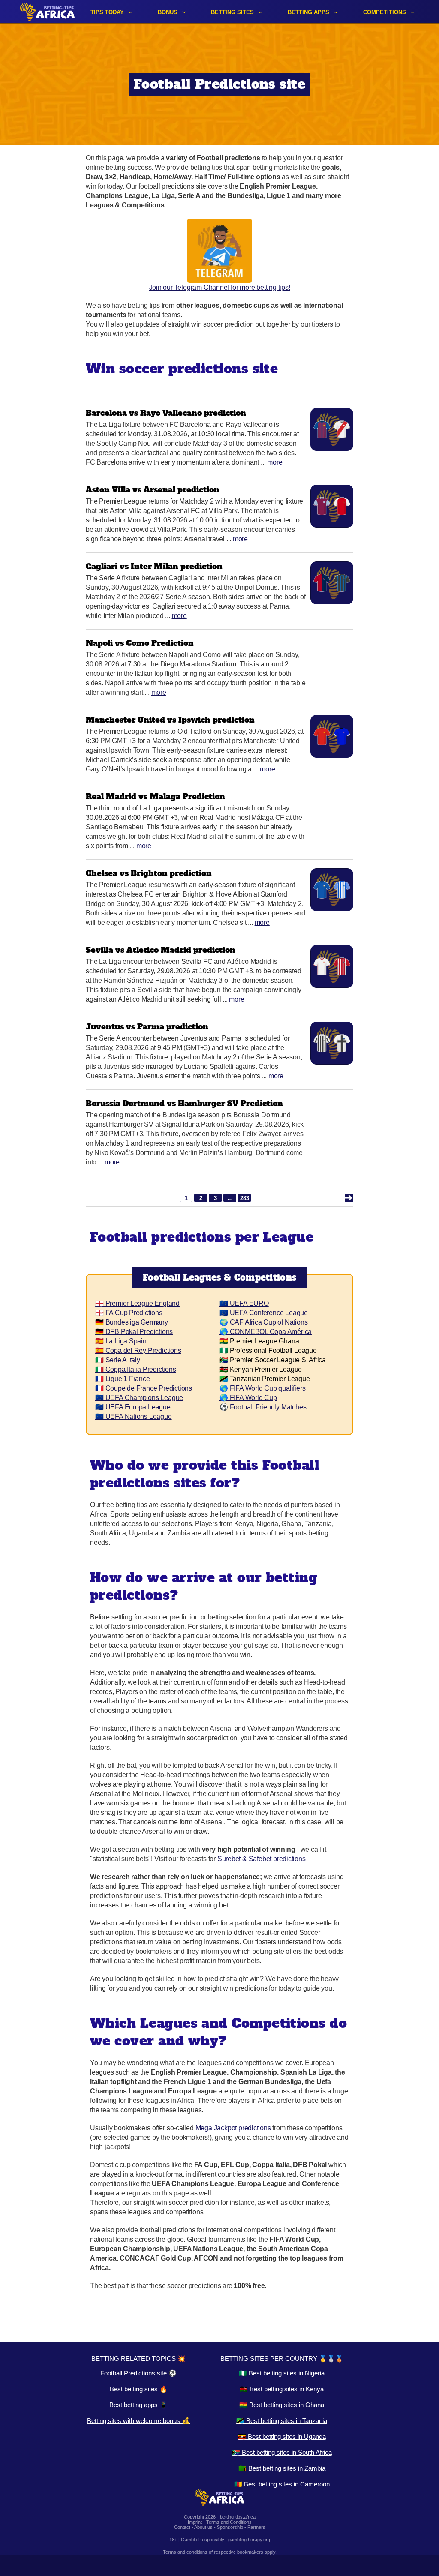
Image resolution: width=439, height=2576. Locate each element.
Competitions (385, 12)
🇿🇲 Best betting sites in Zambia (282, 2468)
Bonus (168, 12)
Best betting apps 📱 (138, 2405)
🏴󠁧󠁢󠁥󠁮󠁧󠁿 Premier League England (137, 1303)
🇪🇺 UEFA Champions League (139, 1398)
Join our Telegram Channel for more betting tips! (220, 287)
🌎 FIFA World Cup (248, 1398)
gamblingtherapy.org (249, 2540)
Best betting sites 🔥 (139, 2389)
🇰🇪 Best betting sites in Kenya (282, 2389)
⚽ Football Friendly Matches (263, 1407)
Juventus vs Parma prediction (147, 1027)
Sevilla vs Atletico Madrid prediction (161, 950)
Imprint (195, 2522)
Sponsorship (230, 2527)
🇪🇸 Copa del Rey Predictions (138, 1351)
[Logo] (48, 12)
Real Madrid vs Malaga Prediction (155, 796)
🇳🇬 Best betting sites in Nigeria (282, 2373)
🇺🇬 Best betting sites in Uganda (282, 2437)
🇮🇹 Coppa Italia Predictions (136, 1369)
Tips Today (107, 12)
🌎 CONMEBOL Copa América (266, 1332)
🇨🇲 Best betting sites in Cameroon (282, 2484)
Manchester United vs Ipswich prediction (170, 720)
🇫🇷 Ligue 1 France (123, 1379)
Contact (182, 2527)
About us (203, 2527)
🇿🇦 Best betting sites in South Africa (282, 2452)
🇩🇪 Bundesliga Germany (132, 1322)
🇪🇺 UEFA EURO (244, 1303)
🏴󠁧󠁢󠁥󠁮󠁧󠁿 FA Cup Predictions (129, 1313)
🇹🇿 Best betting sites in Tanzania (282, 2421)
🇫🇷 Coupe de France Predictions (144, 1388)
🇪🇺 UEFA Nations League (134, 1417)
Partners (256, 2527)
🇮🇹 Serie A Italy (118, 1360)
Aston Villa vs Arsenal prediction (153, 490)
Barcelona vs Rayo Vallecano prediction (166, 413)
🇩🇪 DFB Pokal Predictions (134, 1332)
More (275, 462)
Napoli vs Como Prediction (140, 643)
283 (245, 1198)
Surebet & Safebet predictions (262, 1859)
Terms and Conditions (229, 2522)
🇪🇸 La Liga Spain (121, 1341)
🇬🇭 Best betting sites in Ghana (282, 2405)
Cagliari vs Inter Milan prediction (154, 566)
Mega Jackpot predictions (233, 2128)
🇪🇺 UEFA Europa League (133, 1407)
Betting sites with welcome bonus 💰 (138, 2421)
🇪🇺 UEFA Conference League (264, 1313)
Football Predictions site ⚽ (138, 2373)
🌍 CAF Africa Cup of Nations (263, 1322)
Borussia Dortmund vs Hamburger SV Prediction (184, 1103)
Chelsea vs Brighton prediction (149, 873)
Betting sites (232, 12)
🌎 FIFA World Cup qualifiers (262, 1388)
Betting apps (308, 12)
